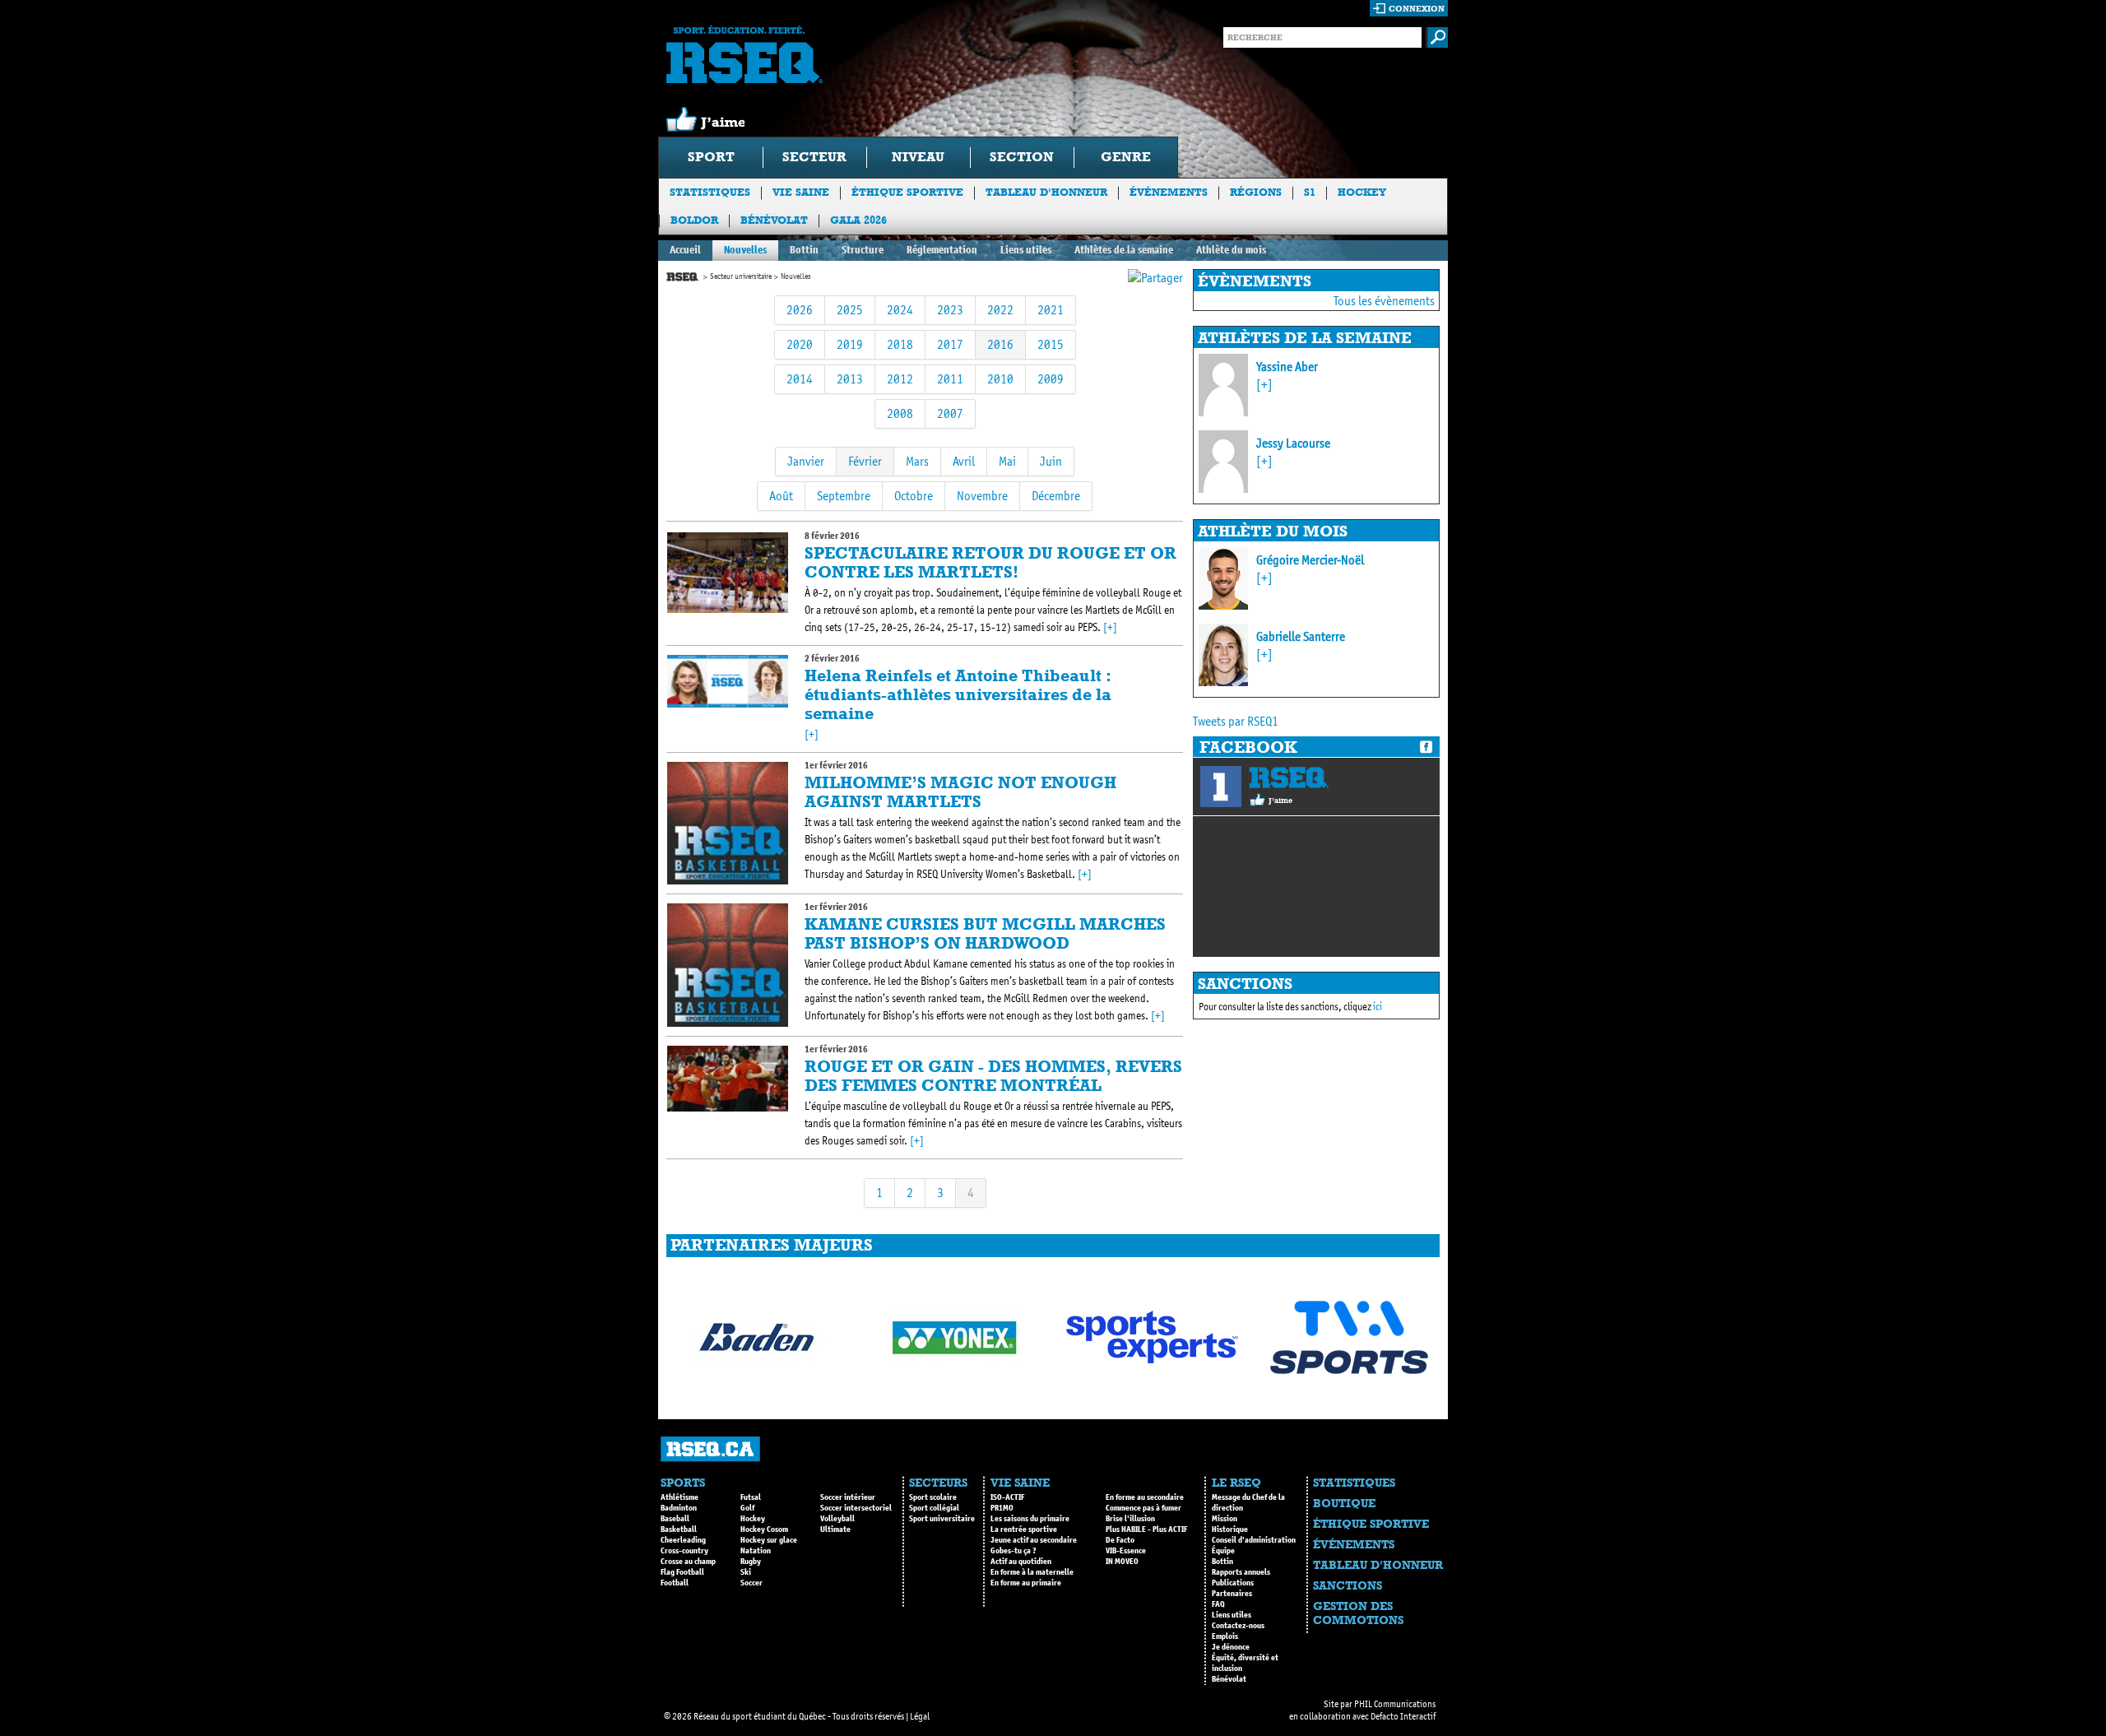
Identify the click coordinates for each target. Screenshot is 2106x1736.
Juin (1051, 461)
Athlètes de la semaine (1124, 250)
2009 (1051, 379)
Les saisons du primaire (1030, 1519)
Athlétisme (680, 1497)
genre (1126, 157)
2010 (1000, 379)
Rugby (751, 1562)
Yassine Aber (1287, 367)
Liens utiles (1026, 250)
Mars (917, 461)
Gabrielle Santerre (1301, 636)
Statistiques (710, 192)
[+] (1110, 627)
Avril (964, 461)
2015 (1051, 344)
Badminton (679, 1508)
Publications (1233, 1583)
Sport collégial (934, 1508)
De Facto (1120, 1540)
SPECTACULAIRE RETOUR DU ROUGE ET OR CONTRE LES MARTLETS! (990, 562)
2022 (1000, 310)
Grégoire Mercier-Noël (1310, 560)
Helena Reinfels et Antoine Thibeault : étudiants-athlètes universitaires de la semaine (958, 694)
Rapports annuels (1241, 1572)
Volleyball (837, 1519)
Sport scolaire (933, 1497)
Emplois (1225, 1636)
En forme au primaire (1026, 1583)
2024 (900, 310)
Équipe (1223, 1551)
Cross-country (684, 1551)
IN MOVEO (1122, 1562)
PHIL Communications (1395, 1704)
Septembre (844, 496)
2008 (900, 413)
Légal (920, 1716)
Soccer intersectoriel (856, 1508)
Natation (756, 1551)
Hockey (1362, 192)
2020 (800, 344)
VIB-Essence (1126, 1551)
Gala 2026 (858, 220)
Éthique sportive (907, 192)
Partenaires (1232, 1594)
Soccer (751, 1583)
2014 (800, 379)
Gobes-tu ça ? (1014, 1551)
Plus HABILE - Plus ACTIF (1146, 1529)
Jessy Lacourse (1293, 443)
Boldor (694, 220)
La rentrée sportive (1024, 1529)
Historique (1230, 1529)
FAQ (1218, 1604)
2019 (850, 344)
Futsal (751, 1497)
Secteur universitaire (741, 276)
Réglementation (942, 250)
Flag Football (682, 1572)
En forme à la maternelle (1032, 1572)
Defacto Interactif (1403, 1716)
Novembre (982, 496)
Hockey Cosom (764, 1529)
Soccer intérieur (848, 1497)
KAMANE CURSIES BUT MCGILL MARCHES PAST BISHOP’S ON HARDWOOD (985, 933)
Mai (1007, 461)
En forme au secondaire (1145, 1497)
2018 (900, 344)
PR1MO (1002, 1508)
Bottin (804, 250)
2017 (950, 344)
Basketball (679, 1529)
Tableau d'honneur (1046, 192)
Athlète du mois (1231, 250)
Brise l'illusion (1130, 1519)
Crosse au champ (688, 1562)
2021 (1051, 310)
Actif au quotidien (1021, 1562)
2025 (850, 310)
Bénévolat (774, 220)
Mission (1225, 1519)
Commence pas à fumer (1143, 1508)
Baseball (675, 1519)
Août (781, 496)
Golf (747, 1508)
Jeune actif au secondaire (1034, 1540)
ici (1378, 1007)
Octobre (914, 496)
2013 (850, 379)
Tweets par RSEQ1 (1236, 721)
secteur (814, 157)
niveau (918, 157)
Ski (746, 1572)
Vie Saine (801, 192)
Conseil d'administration (1254, 1540)
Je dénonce (1231, 1647)
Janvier (806, 461)
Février (865, 461)
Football (675, 1583)
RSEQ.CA (710, 1449)
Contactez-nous (1238, 1626)
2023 (950, 310)
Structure (863, 250)
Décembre (1056, 496)
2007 (950, 413)
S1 (1310, 192)
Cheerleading (683, 1540)
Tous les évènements (1384, 301)
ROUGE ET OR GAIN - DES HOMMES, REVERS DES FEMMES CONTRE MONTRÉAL (993, 1076)
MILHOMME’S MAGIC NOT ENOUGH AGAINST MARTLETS (960, 792)
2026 (800, 310)
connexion (1417, 9)
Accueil (685, 250)
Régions (1256, 192)
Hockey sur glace (769, 1540)
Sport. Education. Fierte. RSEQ (745, 54)
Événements (1169, 192)
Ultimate (835, 1529)
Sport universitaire (942, 1519)
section (1022, 157)
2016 (1000, 344)
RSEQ (1289, 777)
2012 (900, 379)
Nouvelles (745, 250)
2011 (950, 379)
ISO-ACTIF (1007, 1497)
